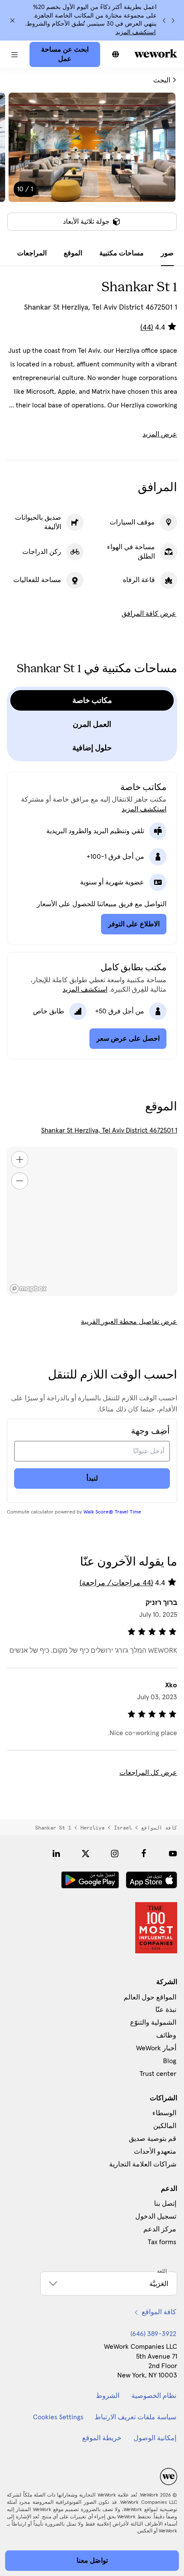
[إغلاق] (12, 20)
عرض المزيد (160, 434)
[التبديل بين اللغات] (116, 54)
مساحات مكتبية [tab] (122, 253)
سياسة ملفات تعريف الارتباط (135, 2417)
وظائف (166, 2035)
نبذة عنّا (166, 2010)
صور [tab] (167, 253)
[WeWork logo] (156, 53)
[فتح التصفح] (15, 54)
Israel (123, 1828)
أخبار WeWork (156, 2048)
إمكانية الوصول (155, 2438)
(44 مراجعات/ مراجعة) (116, 1583)
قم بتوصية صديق (153, 2139)
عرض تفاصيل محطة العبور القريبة (129, 1322)
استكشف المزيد (136, 32)
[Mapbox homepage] (28, 1289)
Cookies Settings (58, 2417)
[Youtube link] (173, 1853)
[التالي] (164, 20)
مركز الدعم (160, 2229)
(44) (147, 328)
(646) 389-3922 (153, 2334)
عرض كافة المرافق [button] (149, 614)
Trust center (158, 2074)
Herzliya (92, 1828)
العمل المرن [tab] (92, 724)
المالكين (165, 2126)
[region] (92, 1221)
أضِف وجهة (150, 1431)
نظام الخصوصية (154, 2396)
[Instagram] (115, 1853)
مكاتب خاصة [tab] (92, 700)
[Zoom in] (20, 1159)
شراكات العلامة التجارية (143, 2164)
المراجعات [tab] (32, 253)
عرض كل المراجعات (148, 1773)
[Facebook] (144, 1853)
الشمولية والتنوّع (153, 2023)
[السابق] (173, 20)
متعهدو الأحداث (155, 2152)
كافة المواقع (159, 1828)
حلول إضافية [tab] (92, 748)
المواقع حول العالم (150, 1997)
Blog (170, 2061)
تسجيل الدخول (156, 2216)
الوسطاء (164, 2113)
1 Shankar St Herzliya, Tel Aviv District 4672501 (109, 1130)
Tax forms (162, 2242)
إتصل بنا (165, 2204)
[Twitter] (86, 1853)
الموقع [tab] (73, 253)
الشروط (108, 2396)
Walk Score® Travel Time (112, 1512)
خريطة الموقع (102, 2438)
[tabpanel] (92, 167)
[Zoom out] (20, 1181)
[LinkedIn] (56, 1853)
